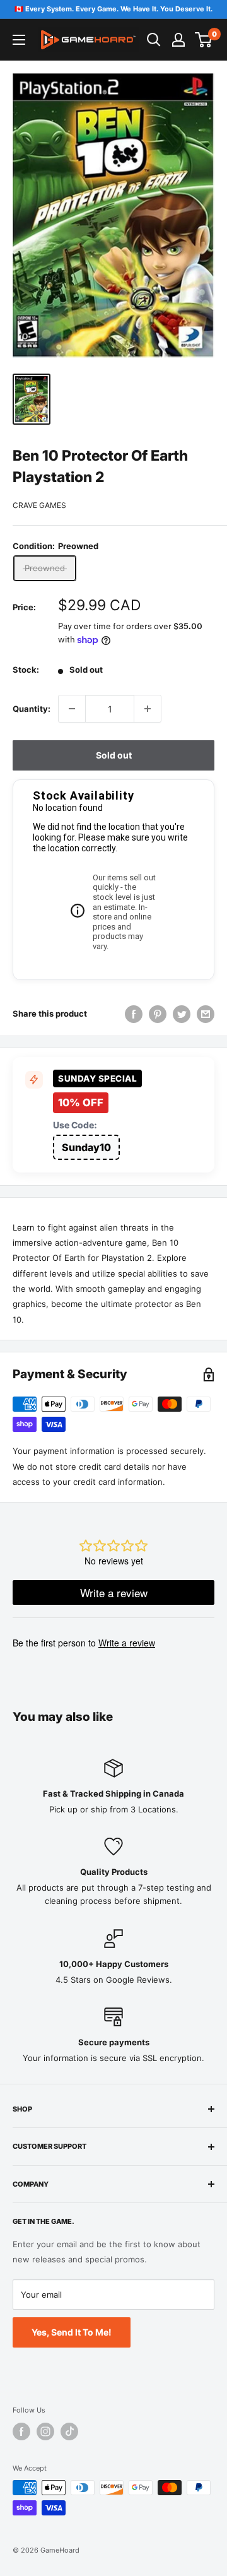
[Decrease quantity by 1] (72, 709)
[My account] (178, 40)
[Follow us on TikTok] (69, 2431)
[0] (204, 40)
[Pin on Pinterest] (158, 1014)
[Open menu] (19, 40)
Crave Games (39, 505)
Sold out (114, 755)
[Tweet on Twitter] (182, 1014)
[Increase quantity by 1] (148, 709)
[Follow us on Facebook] (21, 2431)
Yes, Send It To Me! (72, 2332)
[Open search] (154, 40)
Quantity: (32, 709)
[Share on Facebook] (134, 1014)
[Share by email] (206, 1014)
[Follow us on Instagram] (45, 2431)
